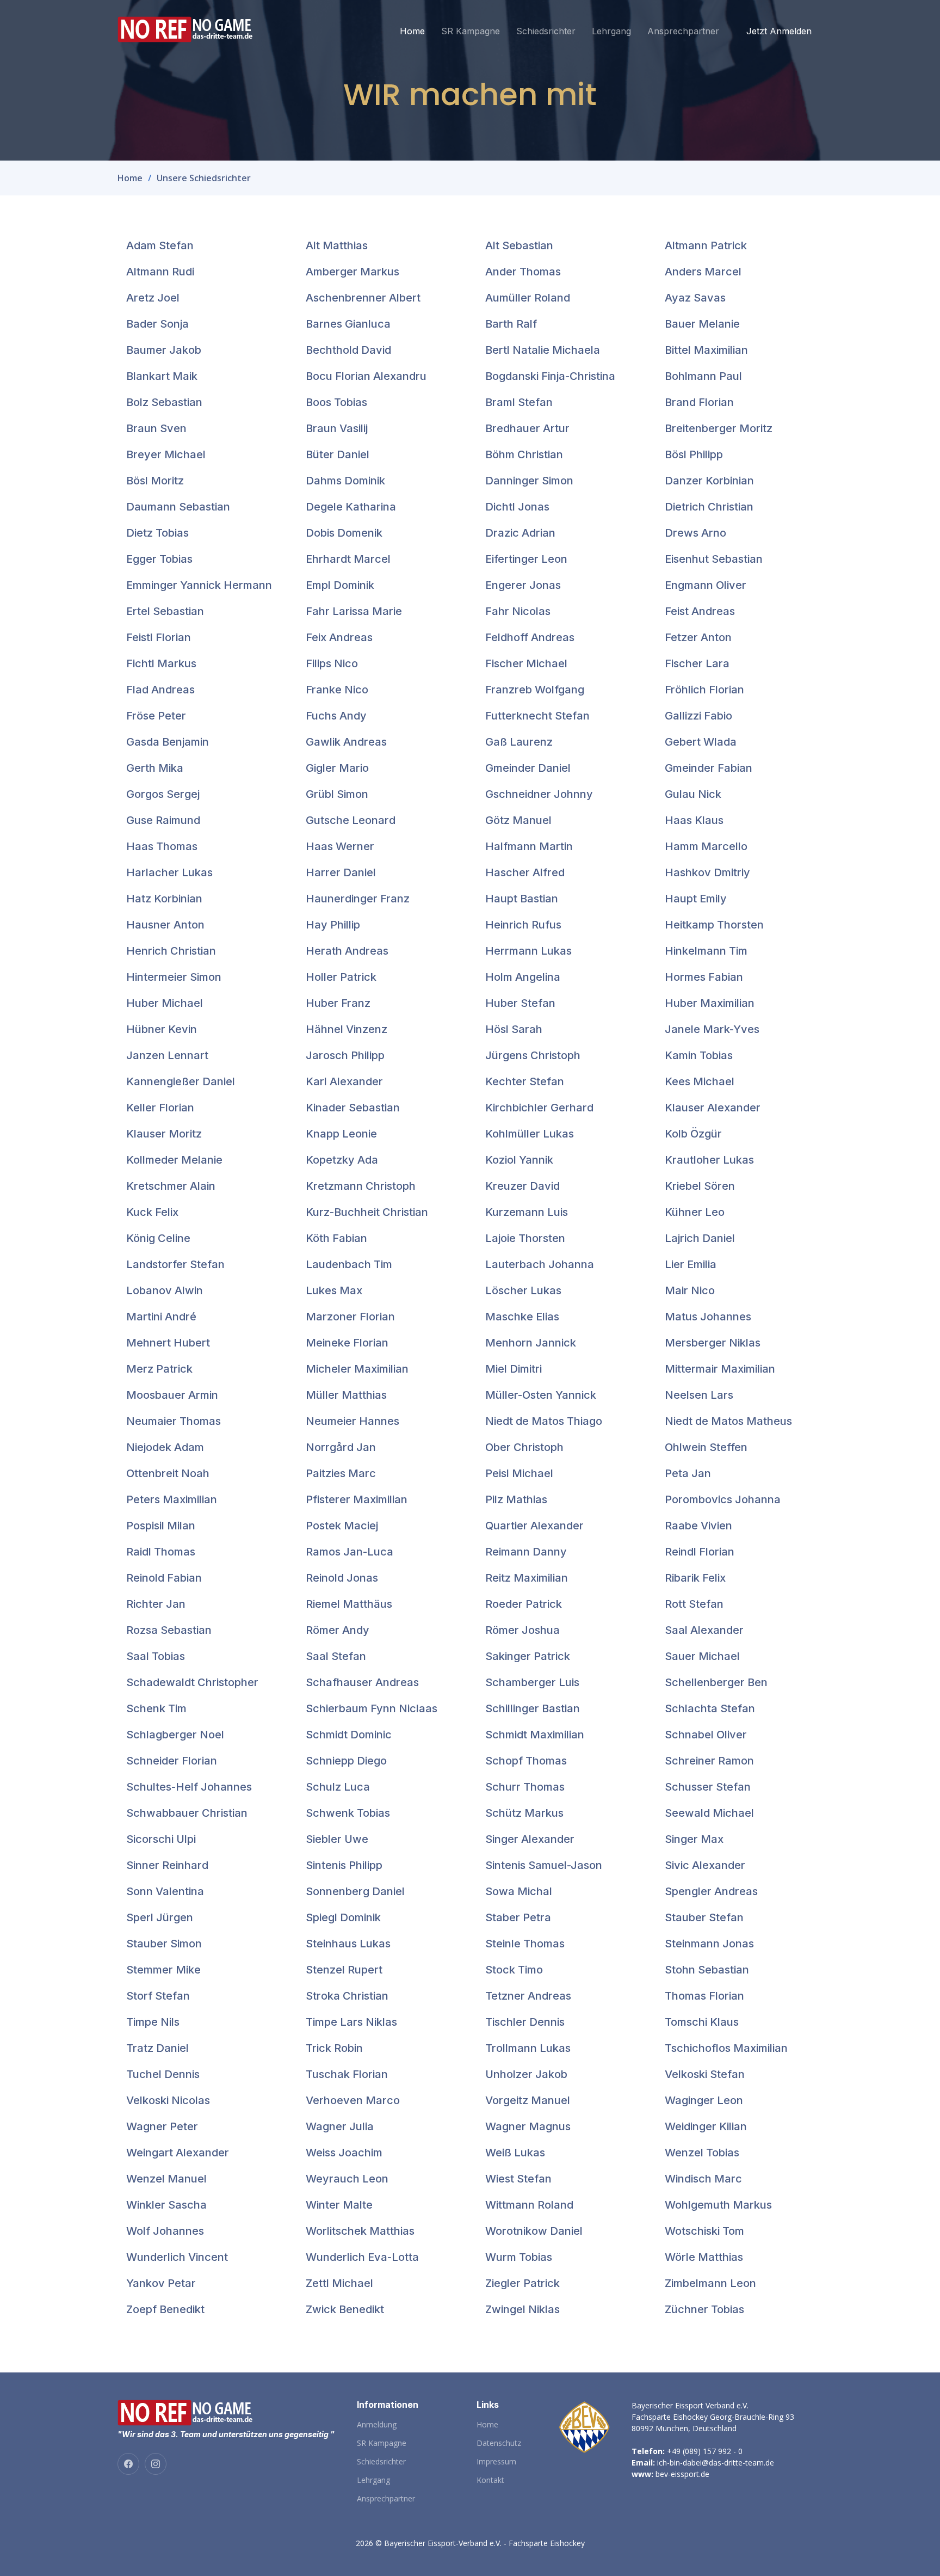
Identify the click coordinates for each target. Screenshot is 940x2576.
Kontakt (490, 2480)
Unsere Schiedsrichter (204, 178)
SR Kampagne (471, 31)
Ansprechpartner (683, 31)
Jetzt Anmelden (779, 31)
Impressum (496, 2462)
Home (412, 31)
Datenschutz (499, 2443)
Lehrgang (611, 31)
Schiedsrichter (546, 31)
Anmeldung (377, 2425)
